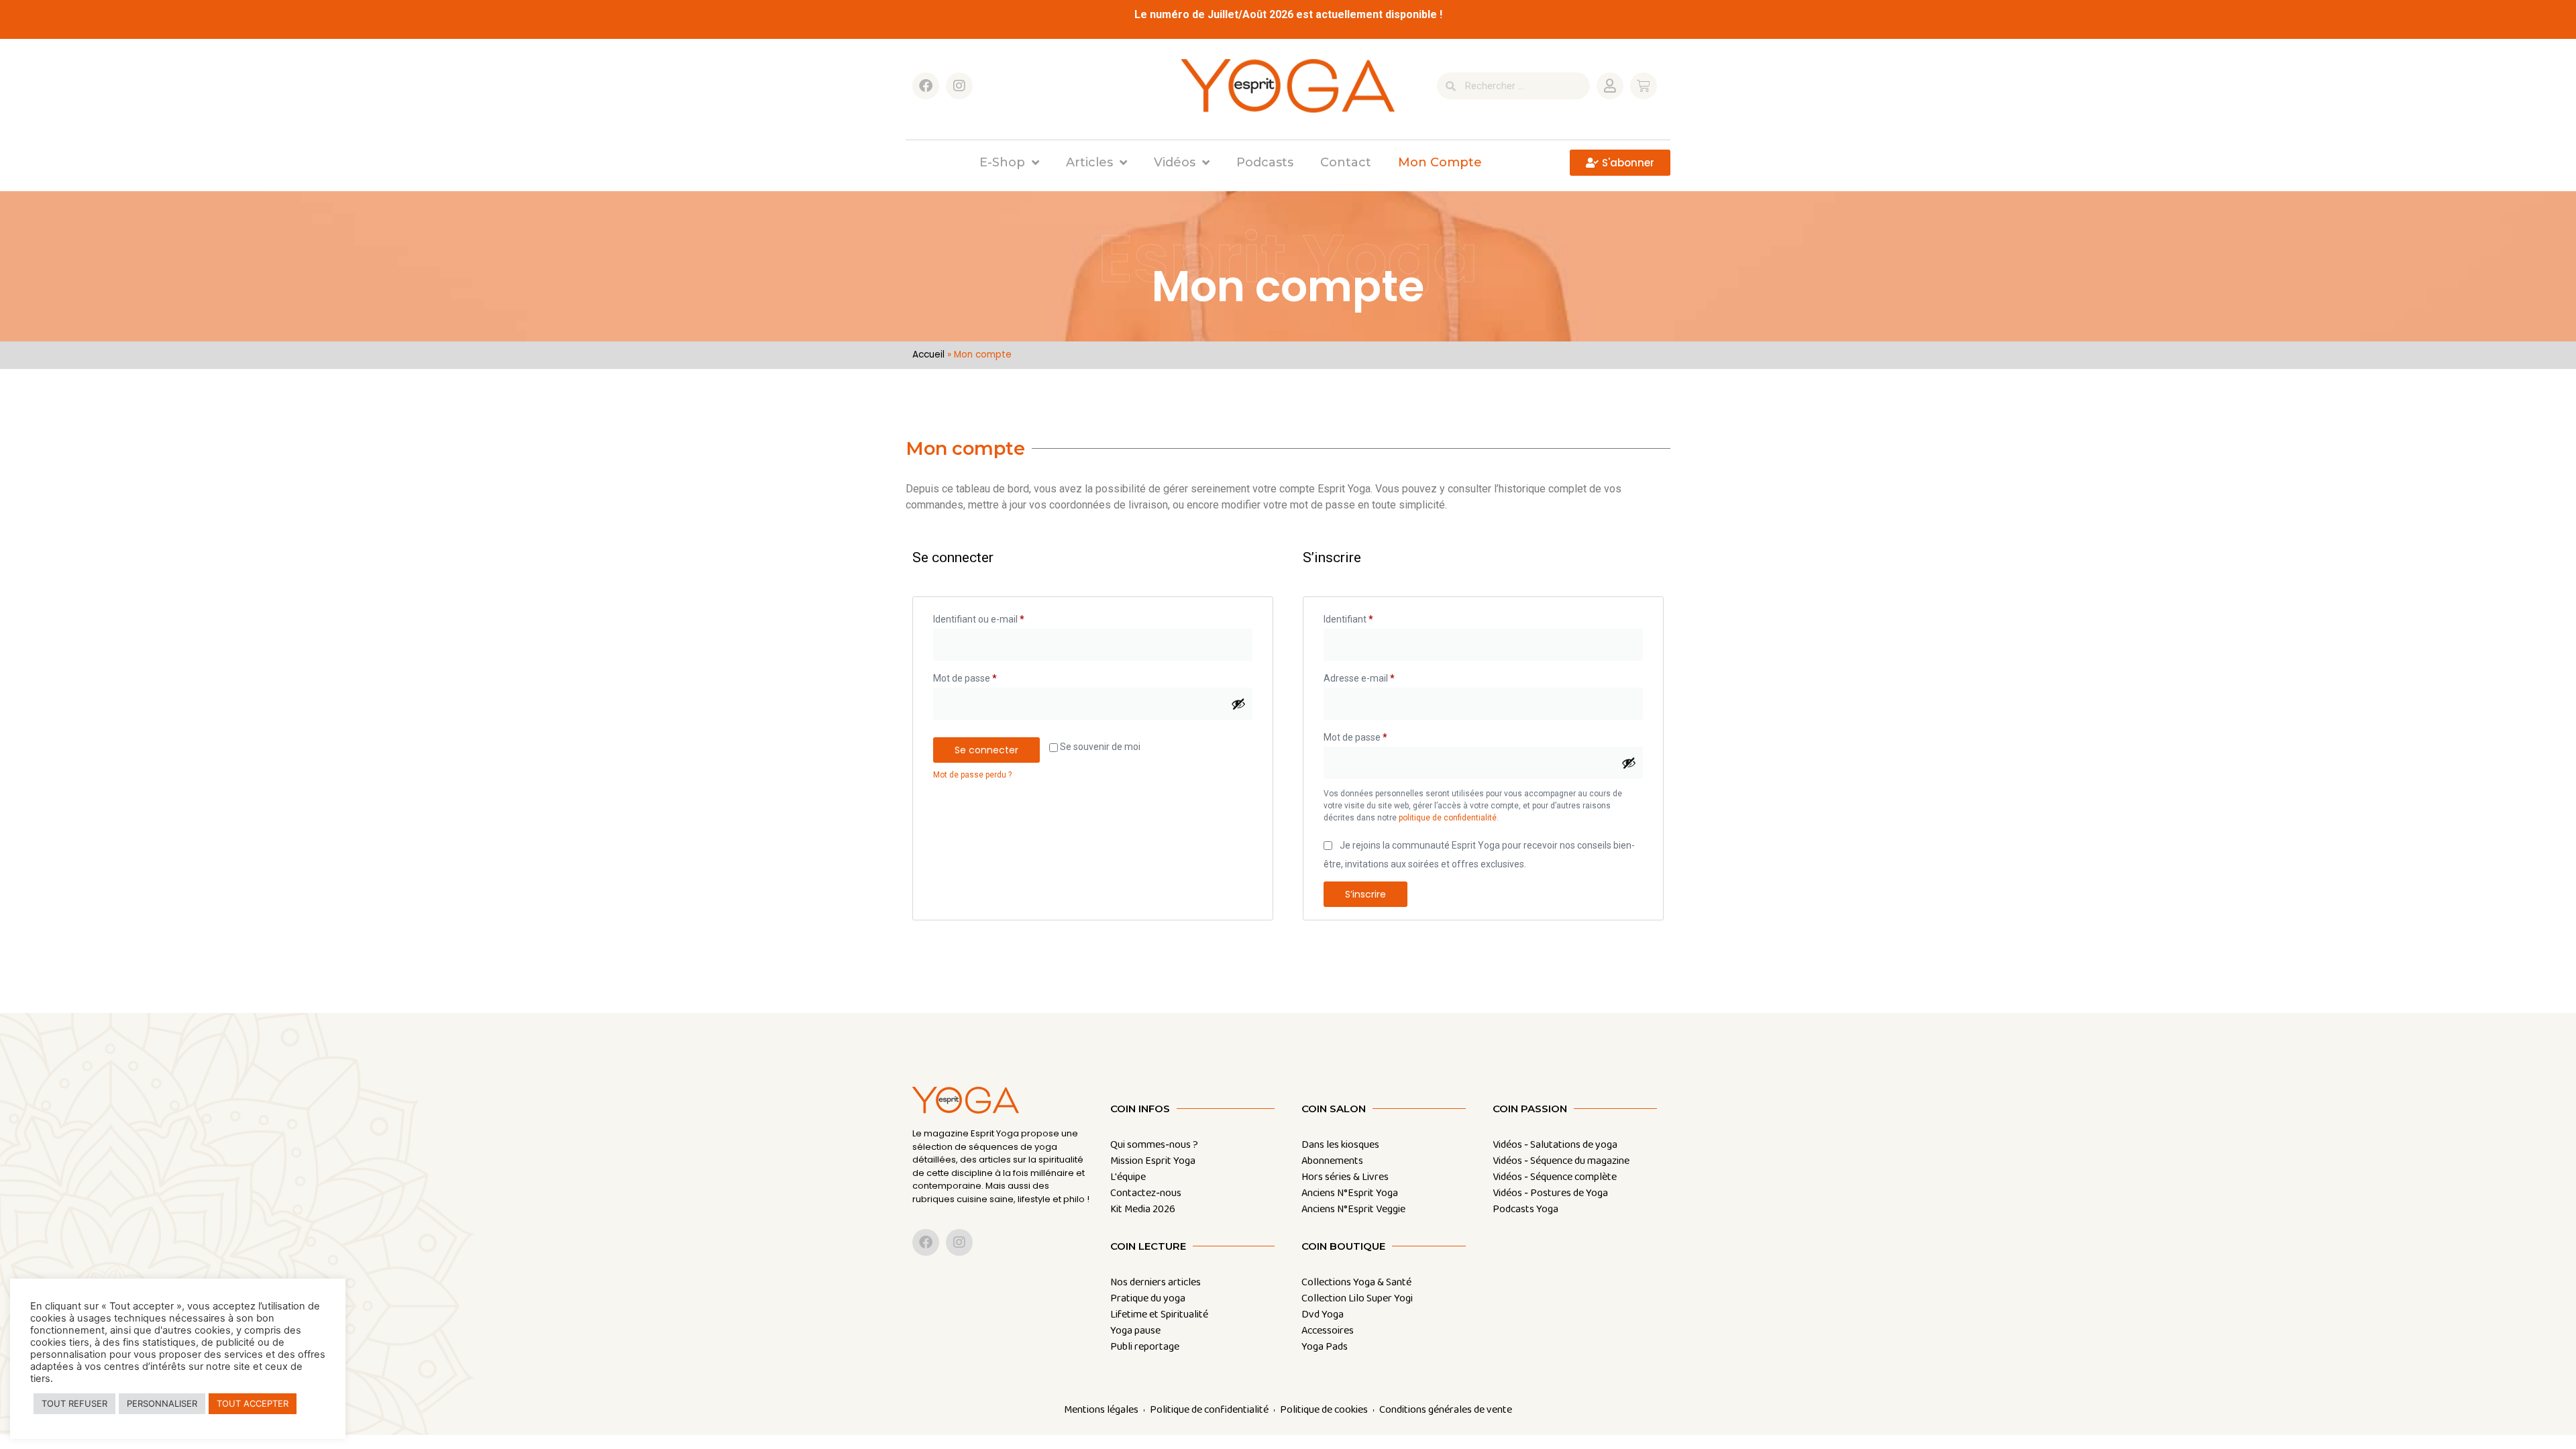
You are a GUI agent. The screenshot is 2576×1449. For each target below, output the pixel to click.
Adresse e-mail (1382, 676)
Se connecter (986, 750)
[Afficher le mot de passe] (1238, 704)
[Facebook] (926, 86)
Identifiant (1371, 617)
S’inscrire (1365, 894)
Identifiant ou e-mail (1002, 617)
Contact (1346, 162)
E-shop (1002, 162)
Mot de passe (988, 676)
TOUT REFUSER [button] (74, 1403)
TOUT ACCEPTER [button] (253, 1403)
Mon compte (1440, 162)
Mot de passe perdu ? (972, 775)
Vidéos (1175, 162)
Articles (1089, 162)
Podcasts (1265, 162)
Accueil (928, 355)
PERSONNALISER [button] (162, 1403)
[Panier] (1644, 86)
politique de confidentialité (1448, 818)
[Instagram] (959, 86)
